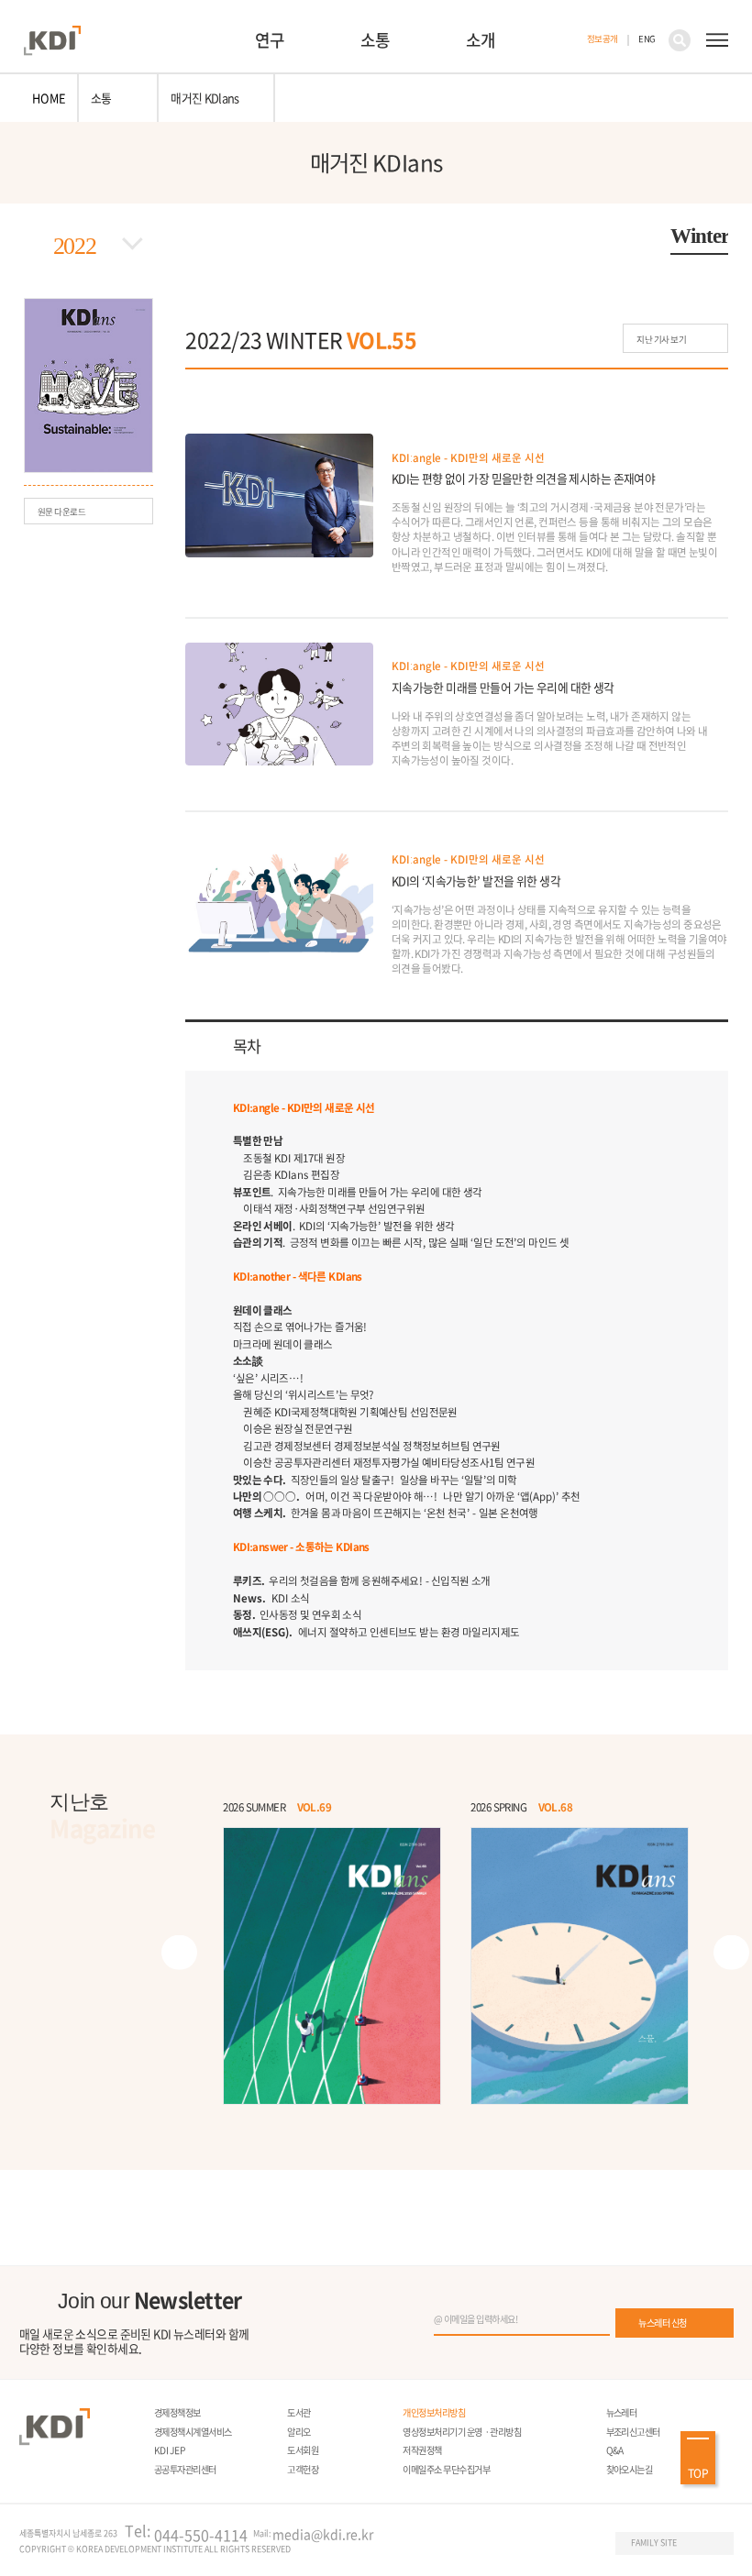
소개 (481, 40)
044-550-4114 (201, 2535)
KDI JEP (169, 2450)
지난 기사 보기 (661, 339)
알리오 (299, 2432)
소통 (375, 40)
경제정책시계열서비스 (193, 2432)
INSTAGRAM (512, 2544)
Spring (215, 234)
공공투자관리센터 (185, 2469)
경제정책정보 (177, 2412)
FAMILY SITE (654, 2543)
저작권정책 (422, 2450)
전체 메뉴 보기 (717, 40)
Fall (540, 234)
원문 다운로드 (62, 512)
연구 (270, 40)
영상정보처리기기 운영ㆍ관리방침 (462, 2432)
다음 (731, 1952)
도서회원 (303, 2450)
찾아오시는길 (630, 2469)
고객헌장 (303, 2469)
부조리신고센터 (633, 2432)
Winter (699, 236)
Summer (382, 234)
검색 (680, 40)
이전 (179, 1952)
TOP (698, 2473)
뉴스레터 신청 (662, 2323)
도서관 (299, 2412)
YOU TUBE (483, 2544)
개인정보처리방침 (434, 2412)
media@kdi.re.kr (323, 2534)
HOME (49, 98)
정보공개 (603, 39)
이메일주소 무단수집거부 (446, 2469)
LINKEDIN (570, 2544)
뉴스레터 (622, 2412)
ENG (647, 39)
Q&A (615, 2450)
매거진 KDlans (205, 98)
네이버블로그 (541, 2544)
